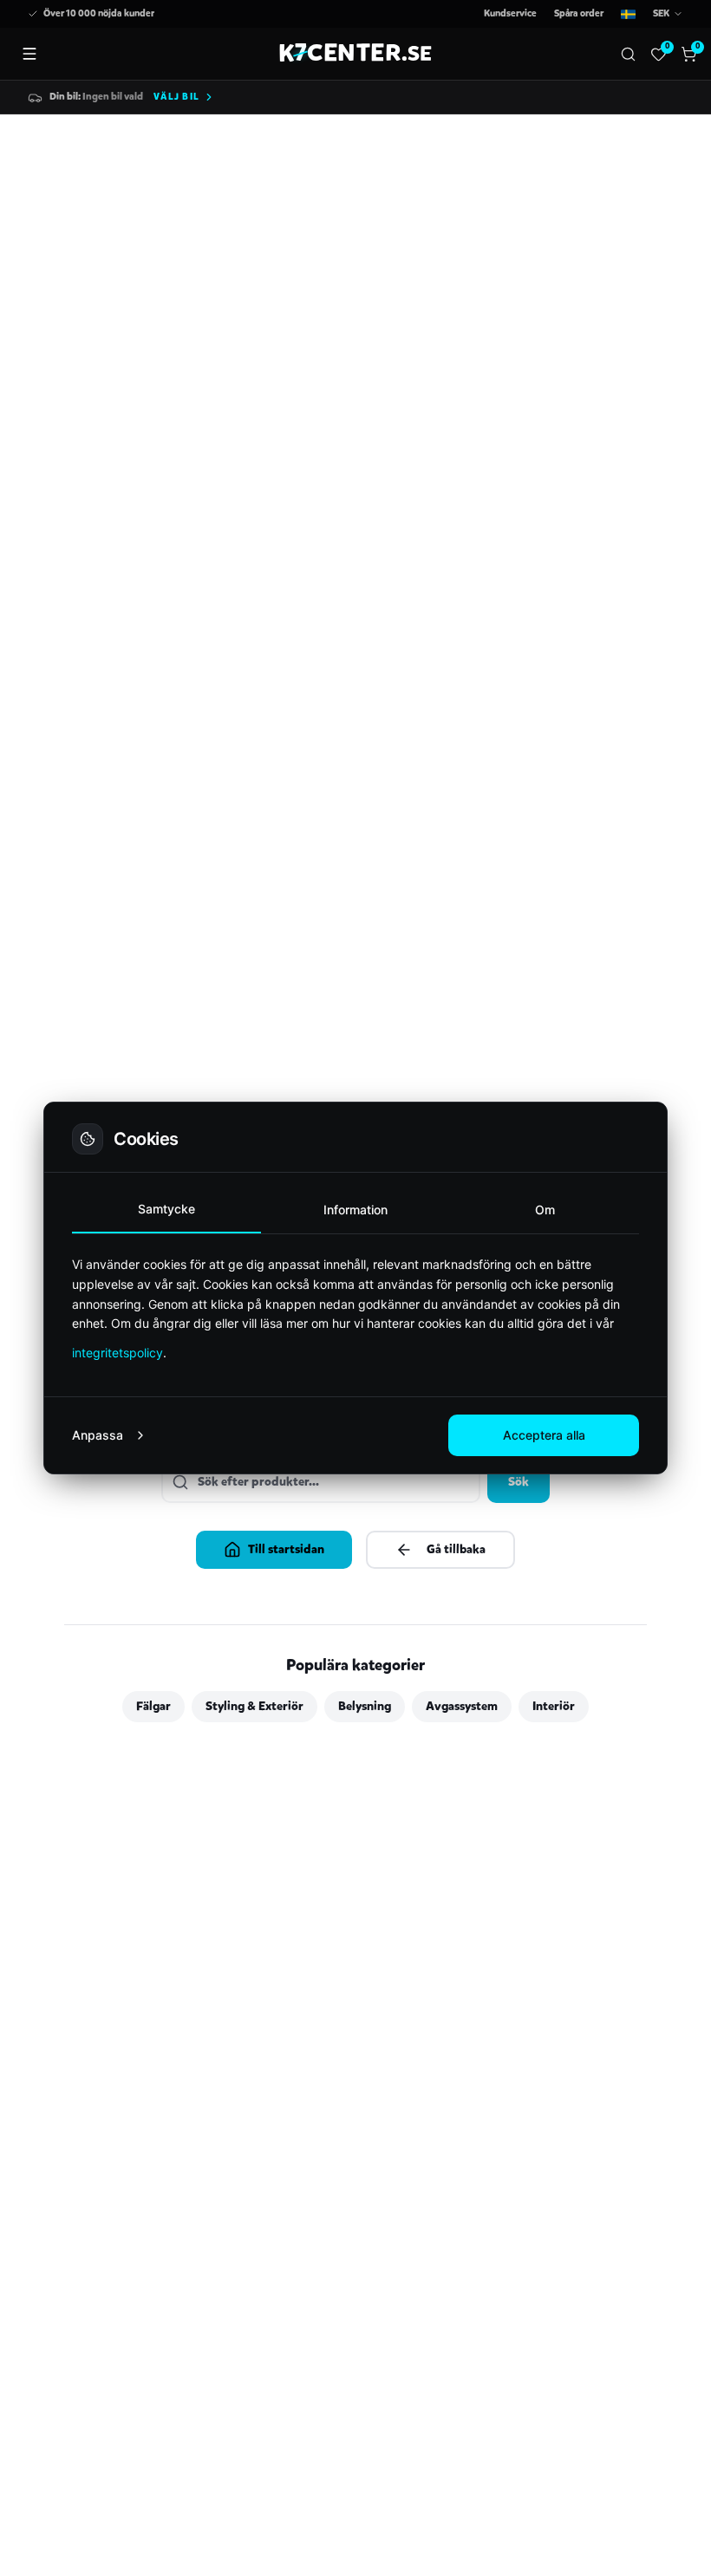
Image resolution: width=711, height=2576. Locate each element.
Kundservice (510, 13)
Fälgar (153, 1706)
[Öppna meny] (29, 54)
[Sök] (628, 54)
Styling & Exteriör (254, 1706)
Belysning (365, 1706)
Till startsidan (286, 1549)
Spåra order (579, 13)
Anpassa (98, 1435)
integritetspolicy (117, 1353)
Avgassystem (462, 1706)
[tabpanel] (355, 1308)
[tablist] (355, 1210)
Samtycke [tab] (166, 1209)
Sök (519, 1482)
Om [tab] (545, 1210)
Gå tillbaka (456, 1549)
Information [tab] (355, 1210)
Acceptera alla (544, 1435)
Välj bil (176, 97)
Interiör (554, 1706)
